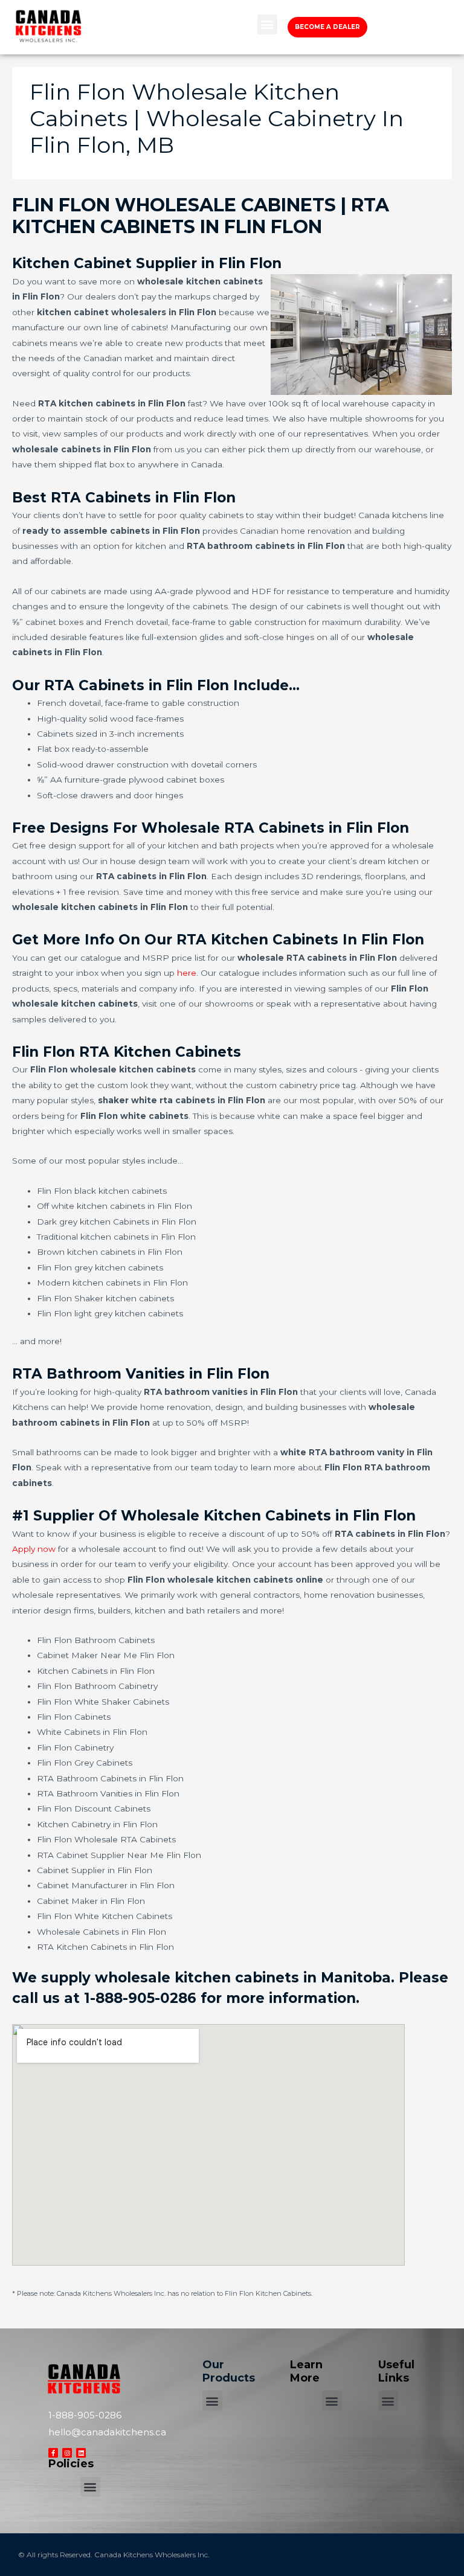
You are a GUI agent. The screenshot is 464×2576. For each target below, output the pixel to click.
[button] (267, 24)
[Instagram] (67, 2453)
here (187, 973)
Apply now (34, 1549)
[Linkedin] (81, 2453)
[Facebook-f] (53, 2453)
